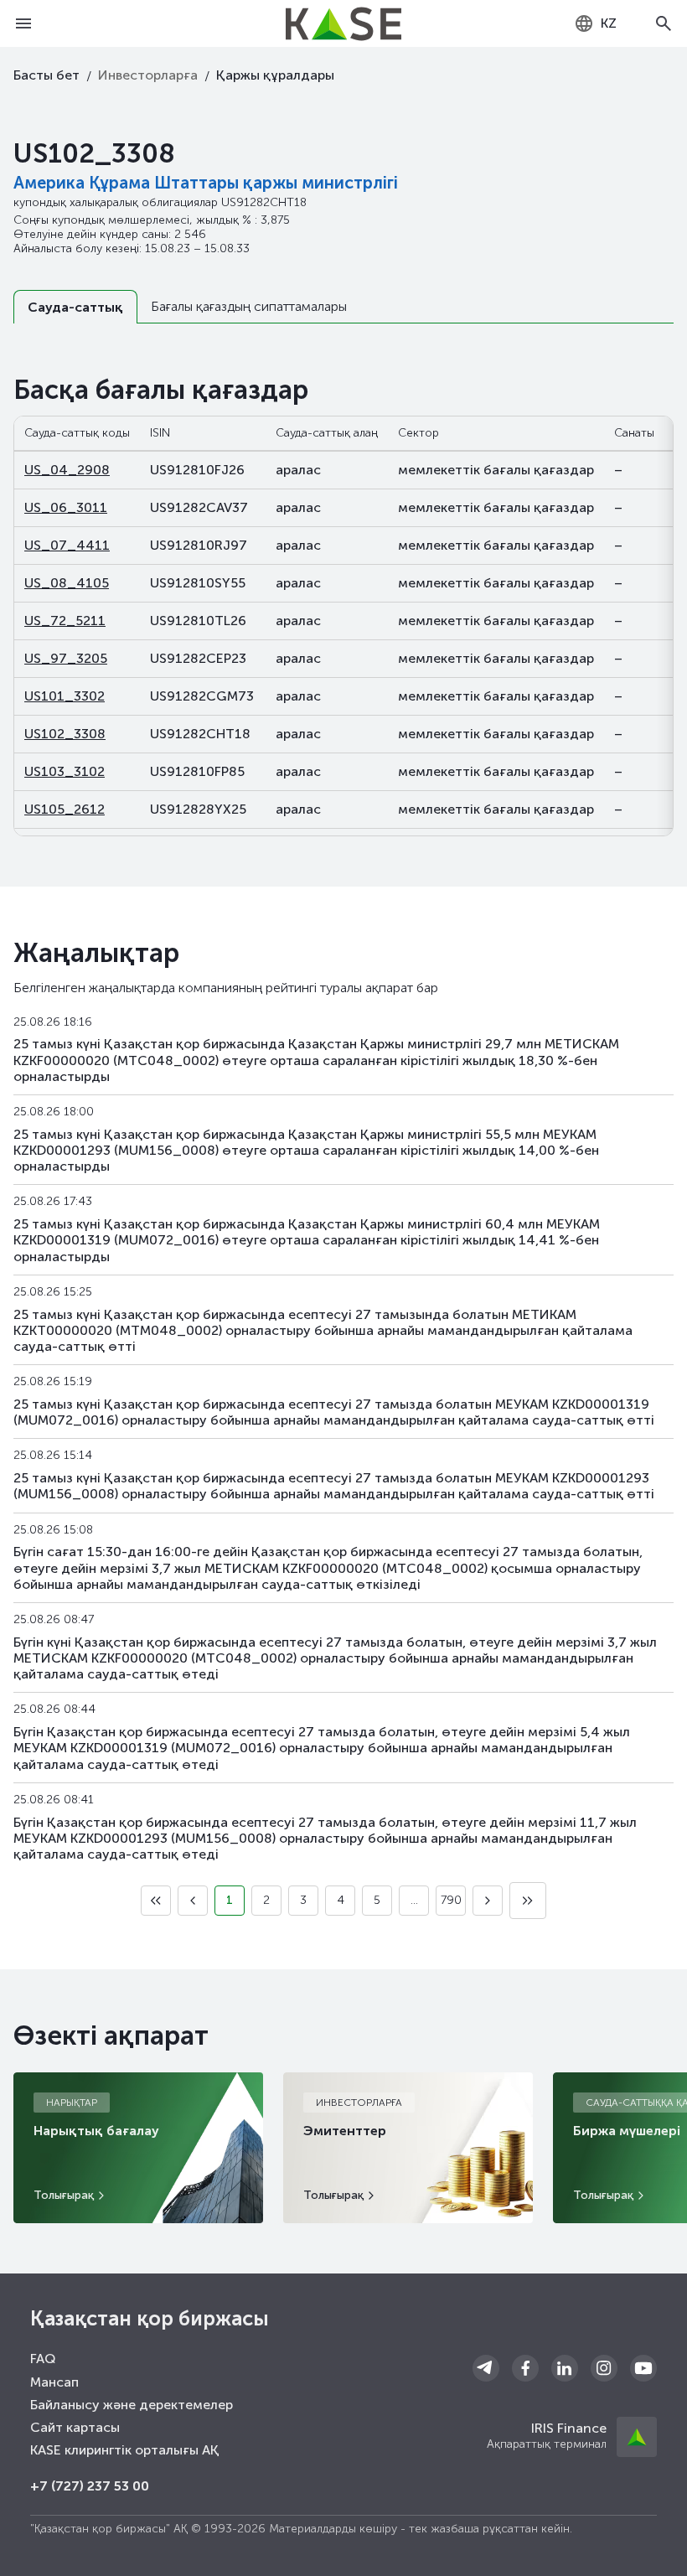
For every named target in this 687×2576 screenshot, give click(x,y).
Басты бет (46, 75)
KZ (609, 23)
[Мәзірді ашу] (23, 23)
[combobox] (595, 23)
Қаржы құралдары (275, 75)
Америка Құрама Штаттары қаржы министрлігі (206, 183)
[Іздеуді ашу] (664, 23)
